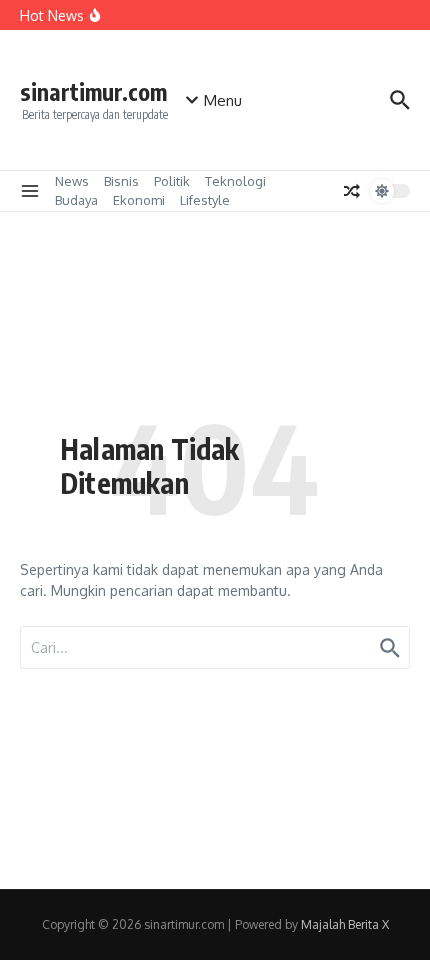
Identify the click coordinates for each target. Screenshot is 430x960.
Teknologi (235, 181)
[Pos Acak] (352, 191)
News (72, 181)
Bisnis (121, 181)
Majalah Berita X (345, 924)
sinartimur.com (93, 91)
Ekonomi (139, 200)
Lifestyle (205, 200)
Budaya (76, 200)
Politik (172, 181)
